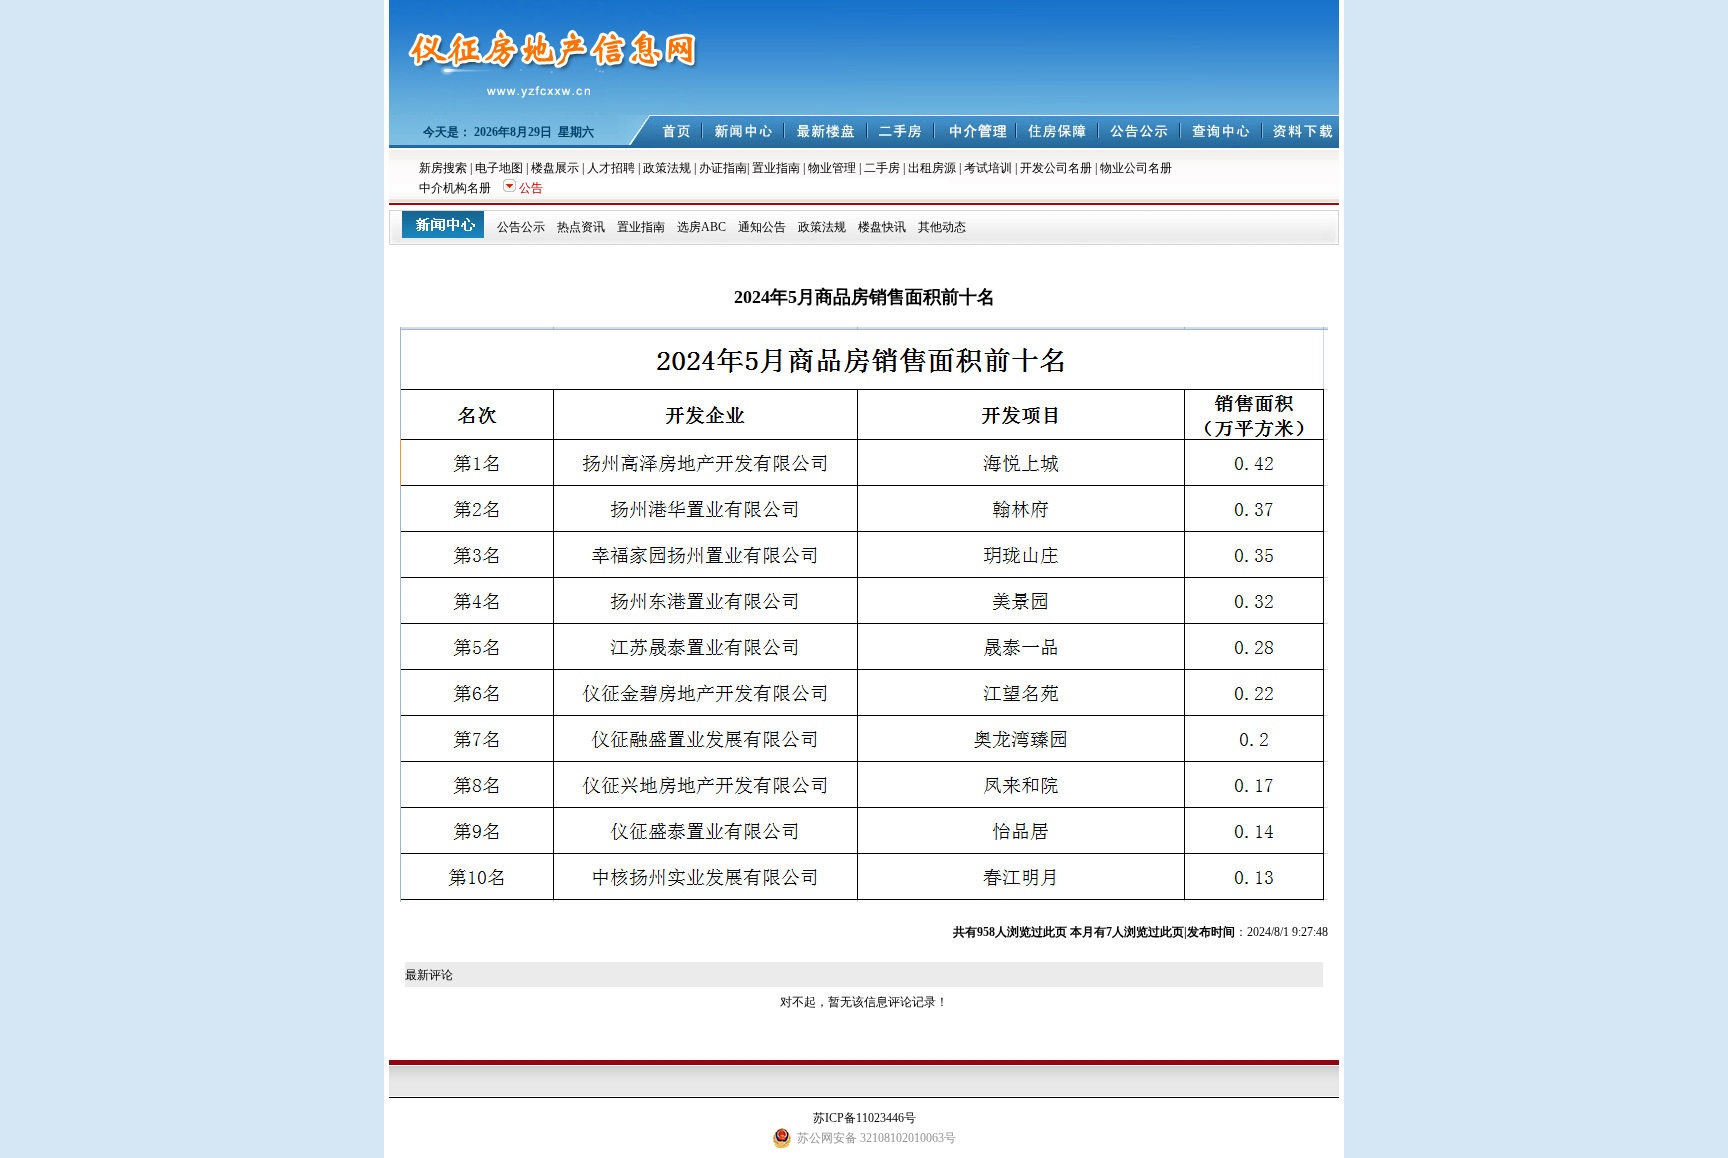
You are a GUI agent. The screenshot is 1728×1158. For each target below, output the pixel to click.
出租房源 (932, 168)
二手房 (882, 168)
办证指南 (723, 168)
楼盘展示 (555, 168)
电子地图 (499, 168)
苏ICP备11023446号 (864, 1118)
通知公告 (762, 227)
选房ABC (701, 227)
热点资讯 (581, 227)
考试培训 (988, 168)
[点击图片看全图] (864, 898)
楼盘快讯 (882, 227)
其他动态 (942, 227)
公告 (531, 188)
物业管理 (832, 168)
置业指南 (776, 168)
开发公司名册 (1056, 168)
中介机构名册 (455, 188)
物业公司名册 (1136, 168)
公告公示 (521, 227)
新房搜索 (443, 168)
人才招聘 (611, 168)
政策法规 (667, 168)
